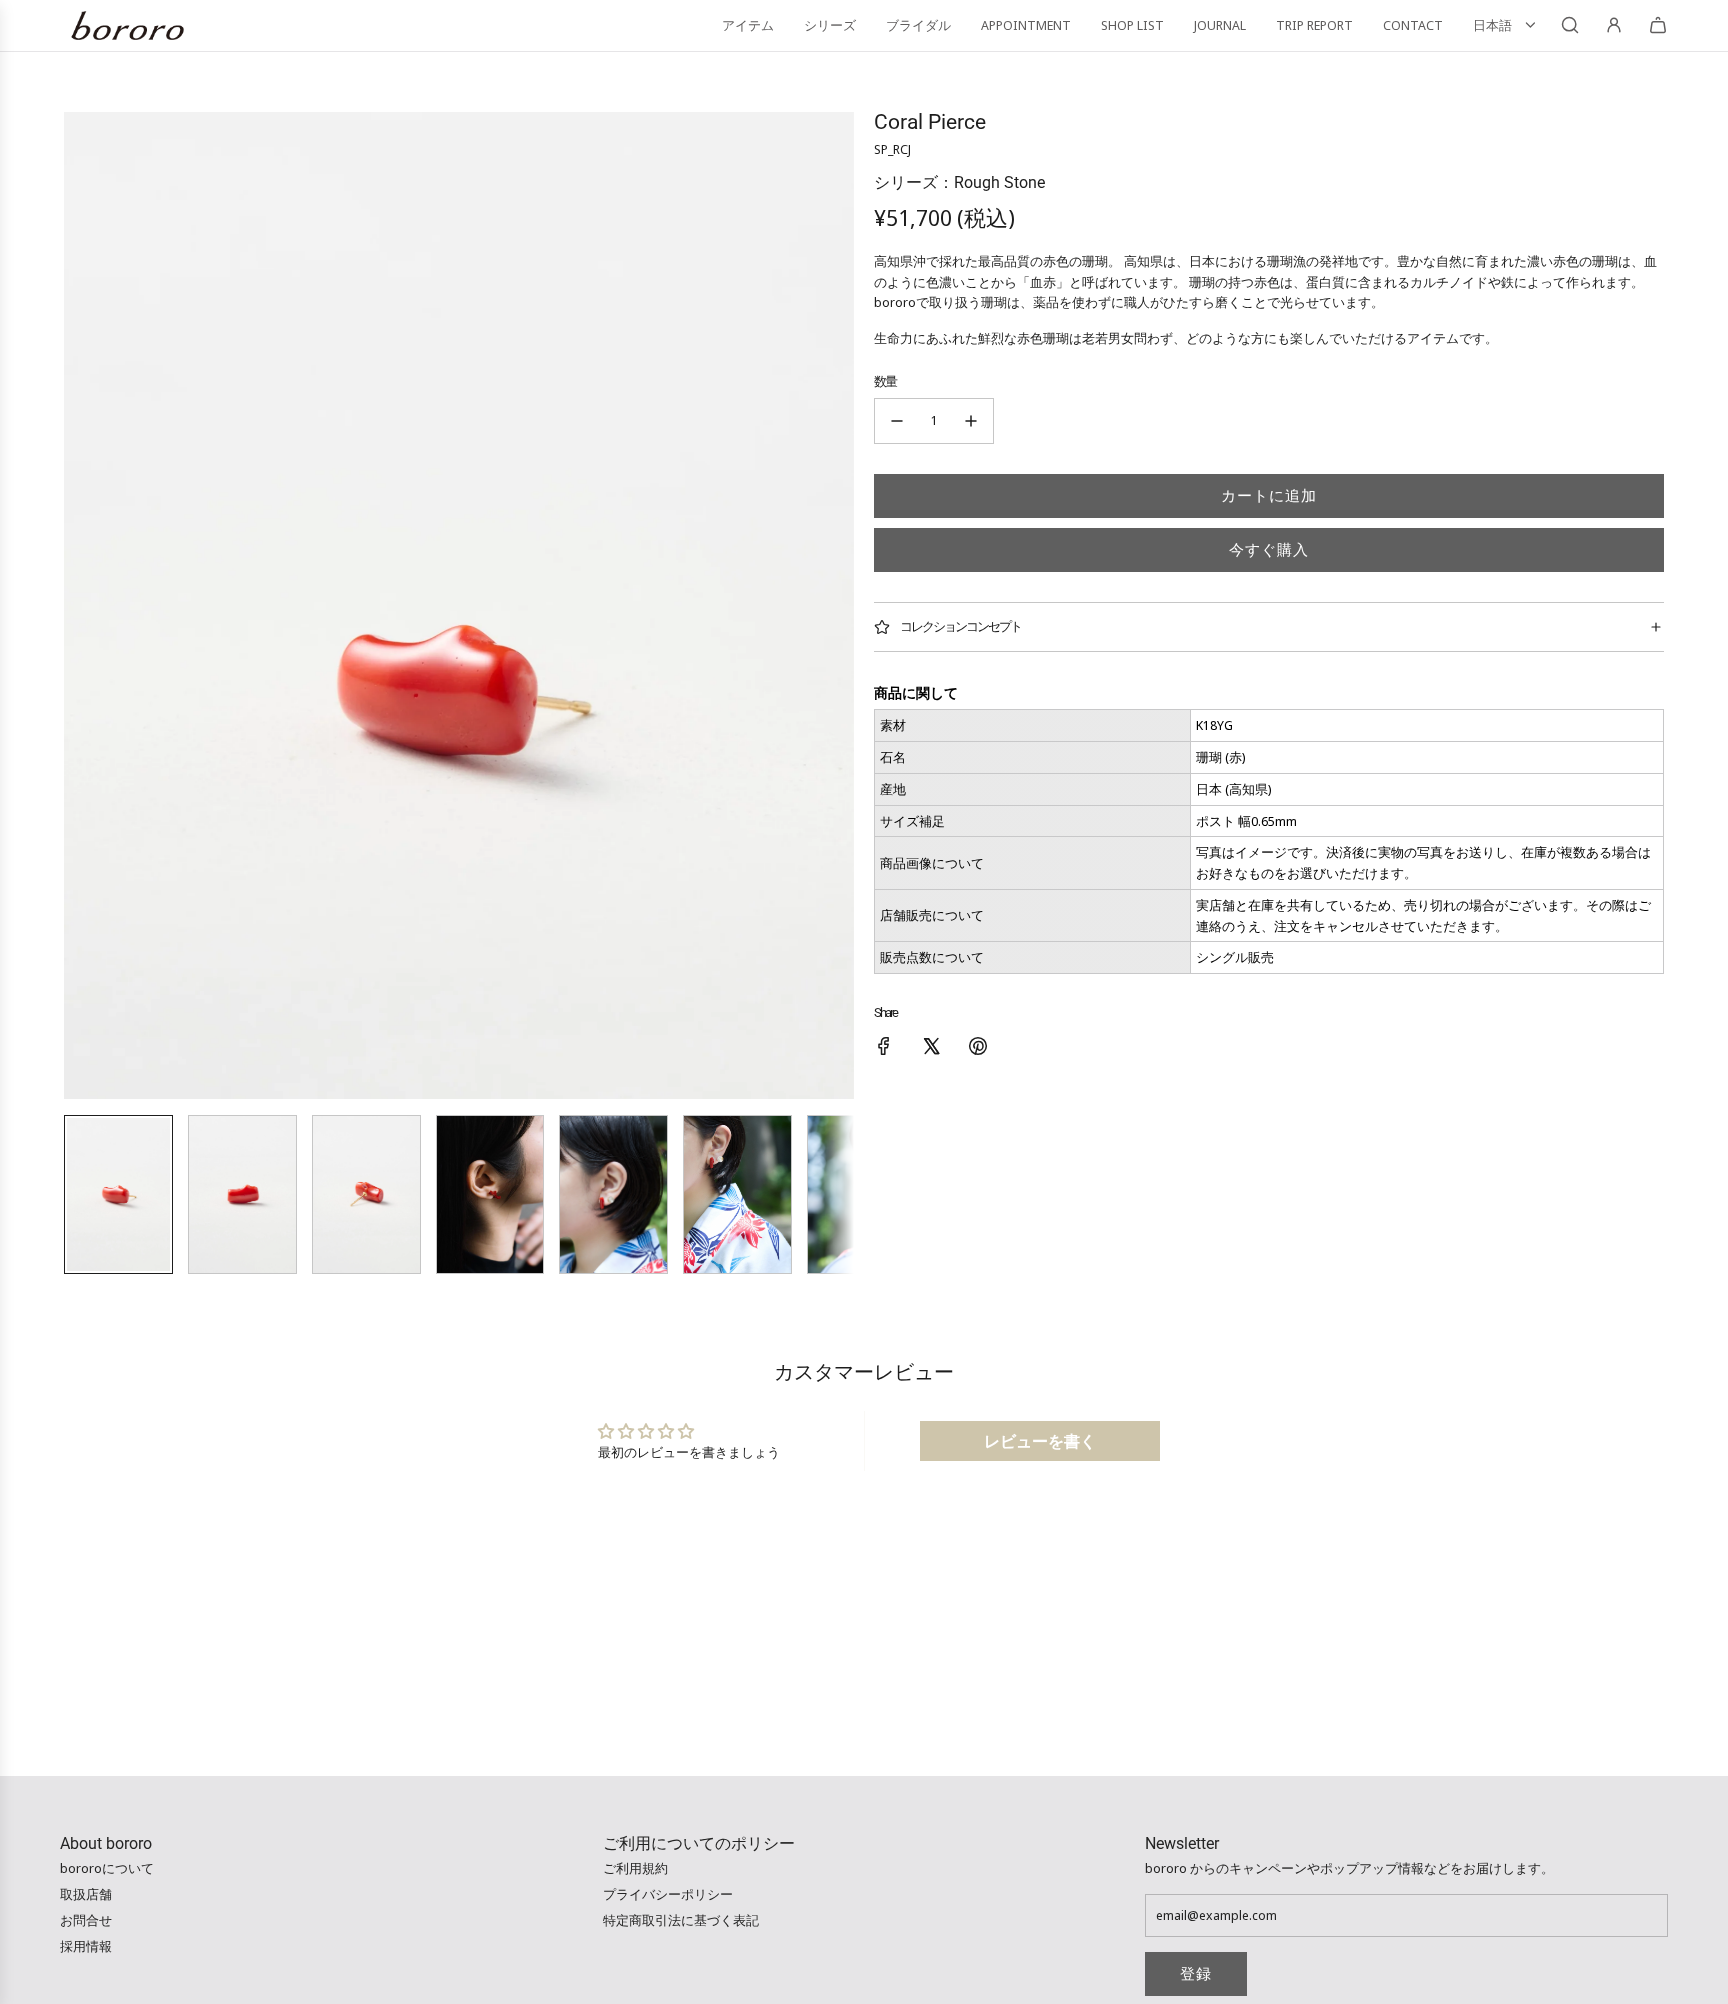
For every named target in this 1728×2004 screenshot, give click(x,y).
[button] (80, 606)
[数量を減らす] (897, 421)
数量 (885, 381)
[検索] (1570, 25)
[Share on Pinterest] (978, 1049)
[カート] (1658, 25)
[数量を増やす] (971, 421)
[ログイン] (1614, 25)
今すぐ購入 (1269, 550)
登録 (1196, 1974)
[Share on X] (931, 1049)
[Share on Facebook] (884, 1049)
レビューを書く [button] (1040, 1441)
